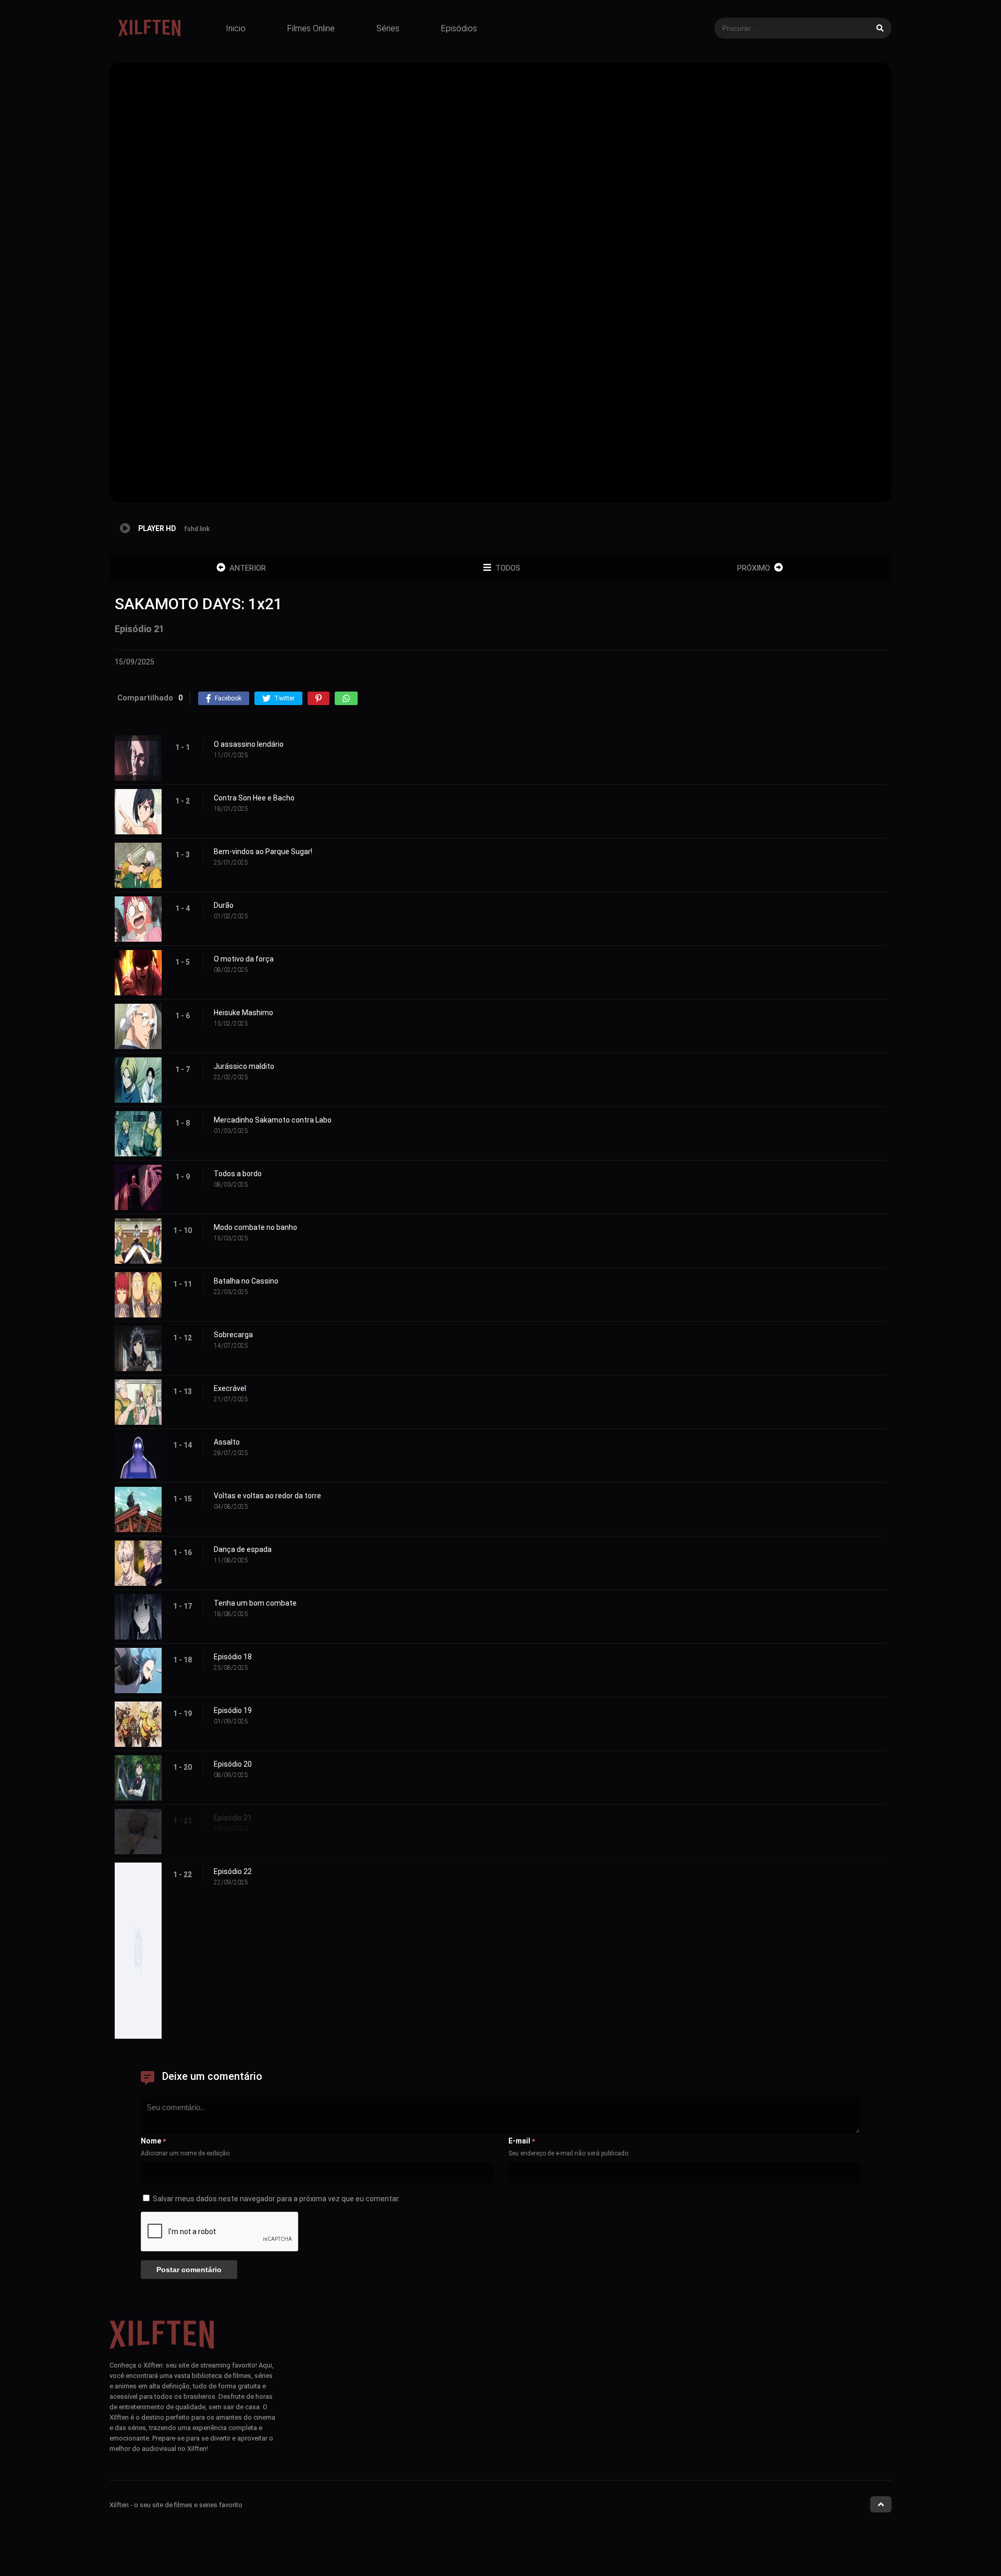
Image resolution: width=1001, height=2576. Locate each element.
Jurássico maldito (244, 1066)
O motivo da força (244, 959)
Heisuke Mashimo (243, 1013)
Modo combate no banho (255, 1227)
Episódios (459, 28)
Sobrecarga (233, 1335)
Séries (388, 28)
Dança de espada (243, 1549)
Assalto (227, 1442)
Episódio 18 (233, 1657)
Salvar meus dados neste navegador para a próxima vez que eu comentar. (276, 2199)
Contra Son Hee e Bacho (254, 798)
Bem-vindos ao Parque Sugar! (263, 852)
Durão (224, 905)
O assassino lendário (249, 744)
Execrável (230, 1388)
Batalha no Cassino (246, 1281)
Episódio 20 (233, 1764)
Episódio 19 (233, 1710)
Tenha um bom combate (255, 1603)
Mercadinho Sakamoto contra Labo (273, 1120)
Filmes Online (311, 28)
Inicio (236, 28)
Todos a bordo (238, 1174)
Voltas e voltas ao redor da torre (267, 1496)
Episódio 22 (233, 1871)
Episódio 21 (233, 1818)
